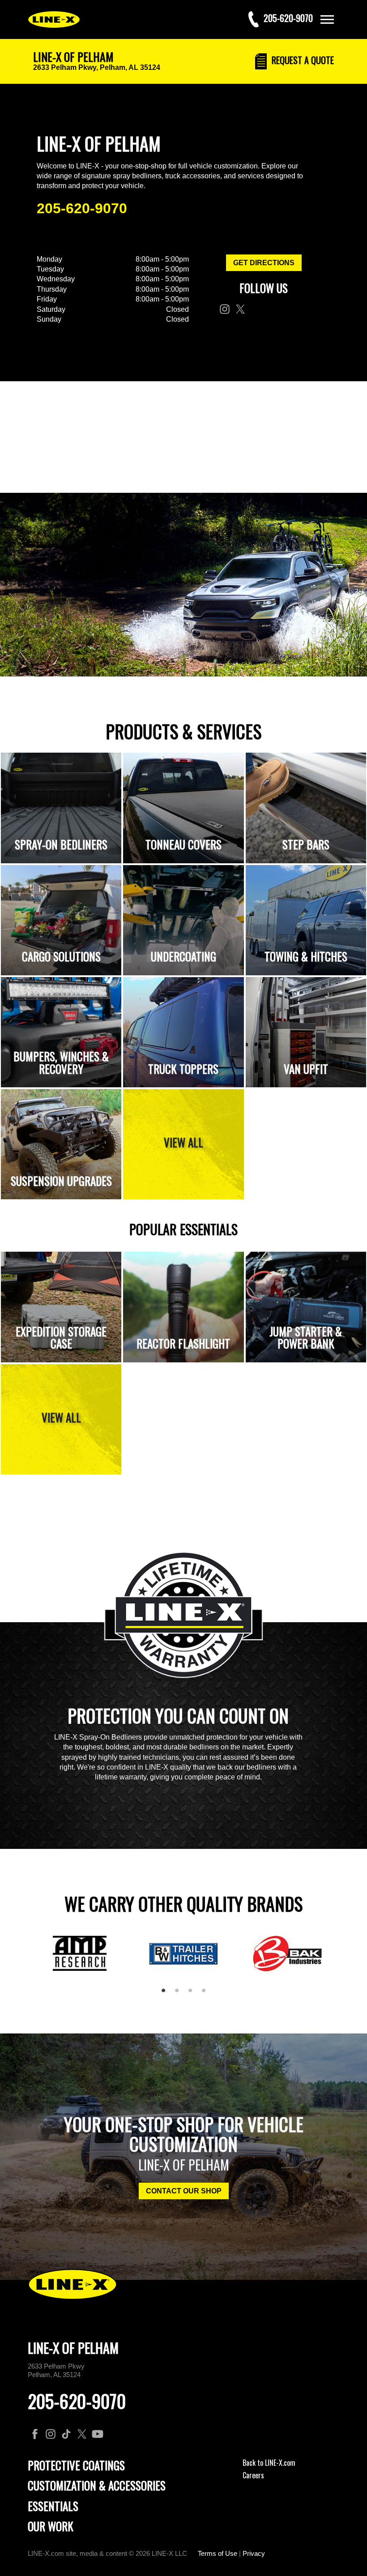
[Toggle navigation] (327, 19)
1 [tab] (166, 1994)
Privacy (254, 2553)
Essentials (53, 2506)
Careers (253, 2475)
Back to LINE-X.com (269, 2463)
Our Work (51, 2526)
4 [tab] (207, 1994)
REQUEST (302, 60)
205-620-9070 (82, 208)
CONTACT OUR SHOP (184, 2191)
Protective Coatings (76, 2465)
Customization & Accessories (97, 2485)
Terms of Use (218, 2553)
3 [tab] (193, 1994)
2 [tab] (180, 1994)
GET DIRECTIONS (264, 263)
